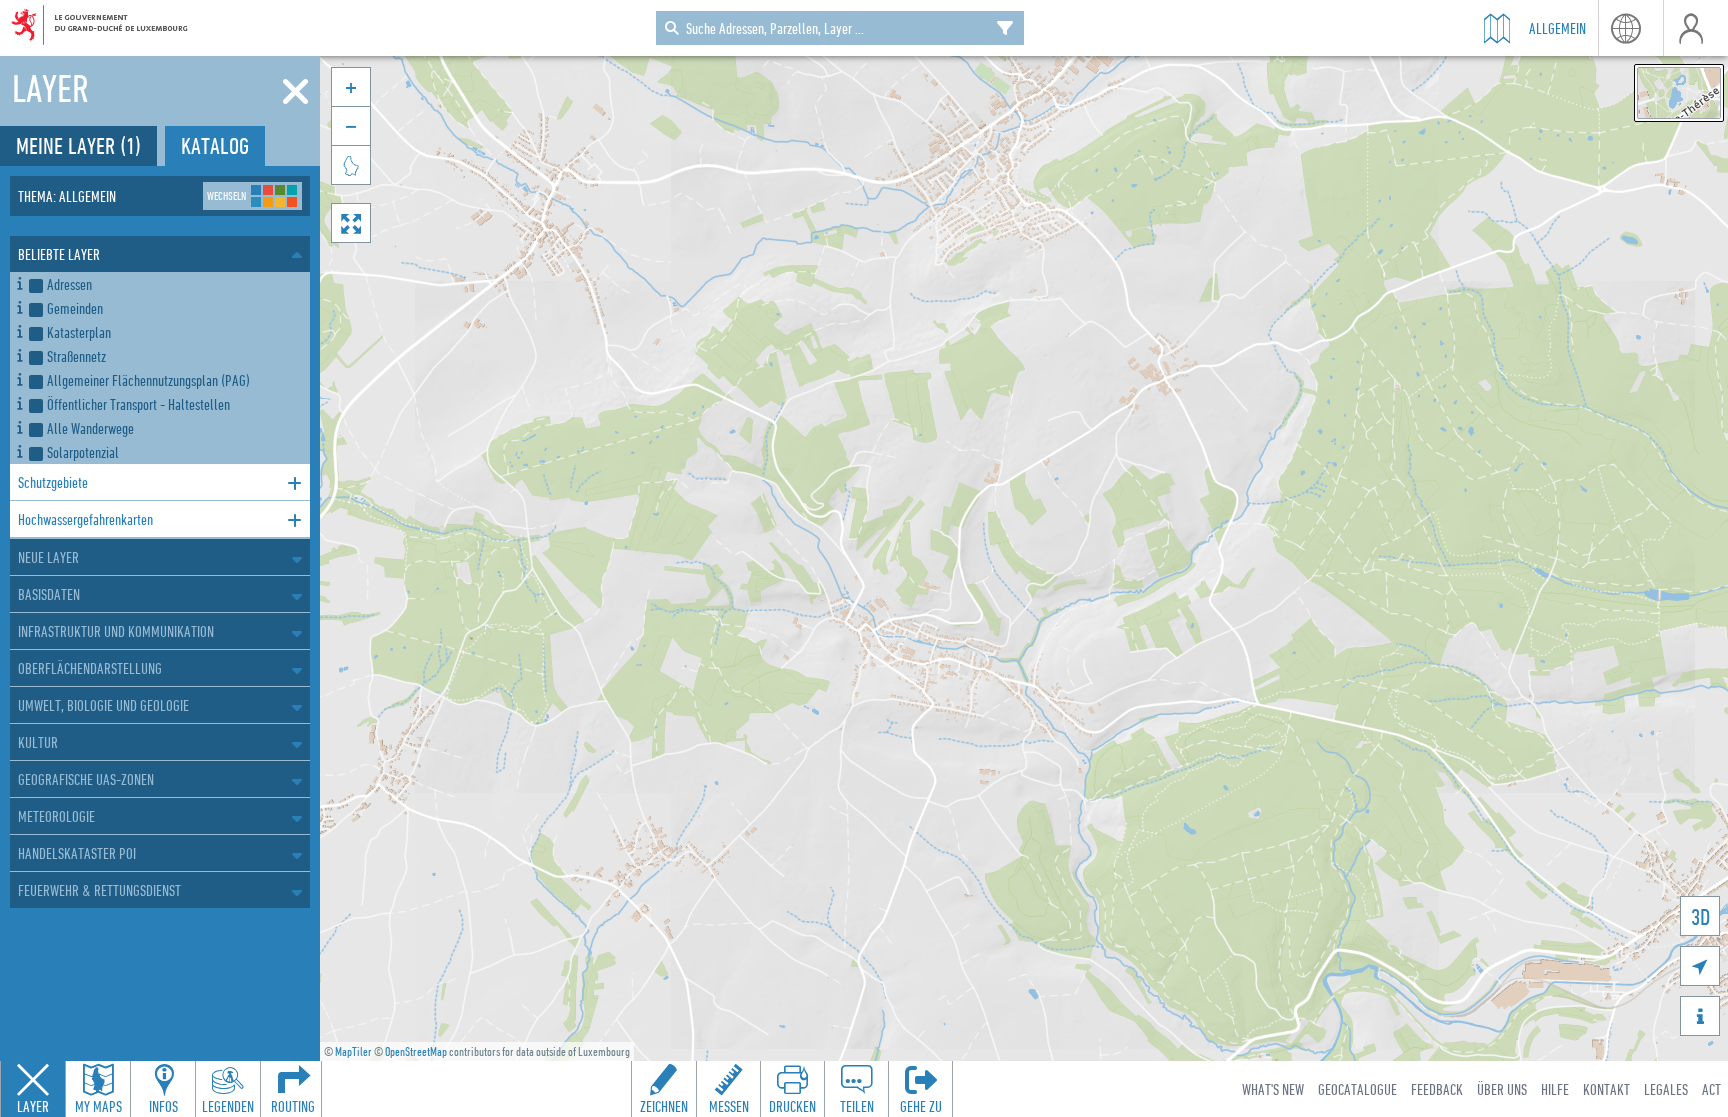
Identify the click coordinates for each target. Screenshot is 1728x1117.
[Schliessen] (295, 92)
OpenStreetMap (416, 1051)
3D (1700, 916)
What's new (1273, 1089)
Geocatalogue (1357, 1089)
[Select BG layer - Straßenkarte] (1679, 93)
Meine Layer (78, 145)
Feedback (1437, 1089)
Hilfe (1555, 1089)
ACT (1711, 1089)
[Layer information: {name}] (19, 280)
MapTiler (353, 1051)
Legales (1666, 1089)
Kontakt (1606, 1089)
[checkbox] (165, 284)
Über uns (1502, 1089)
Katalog (215, 145)
